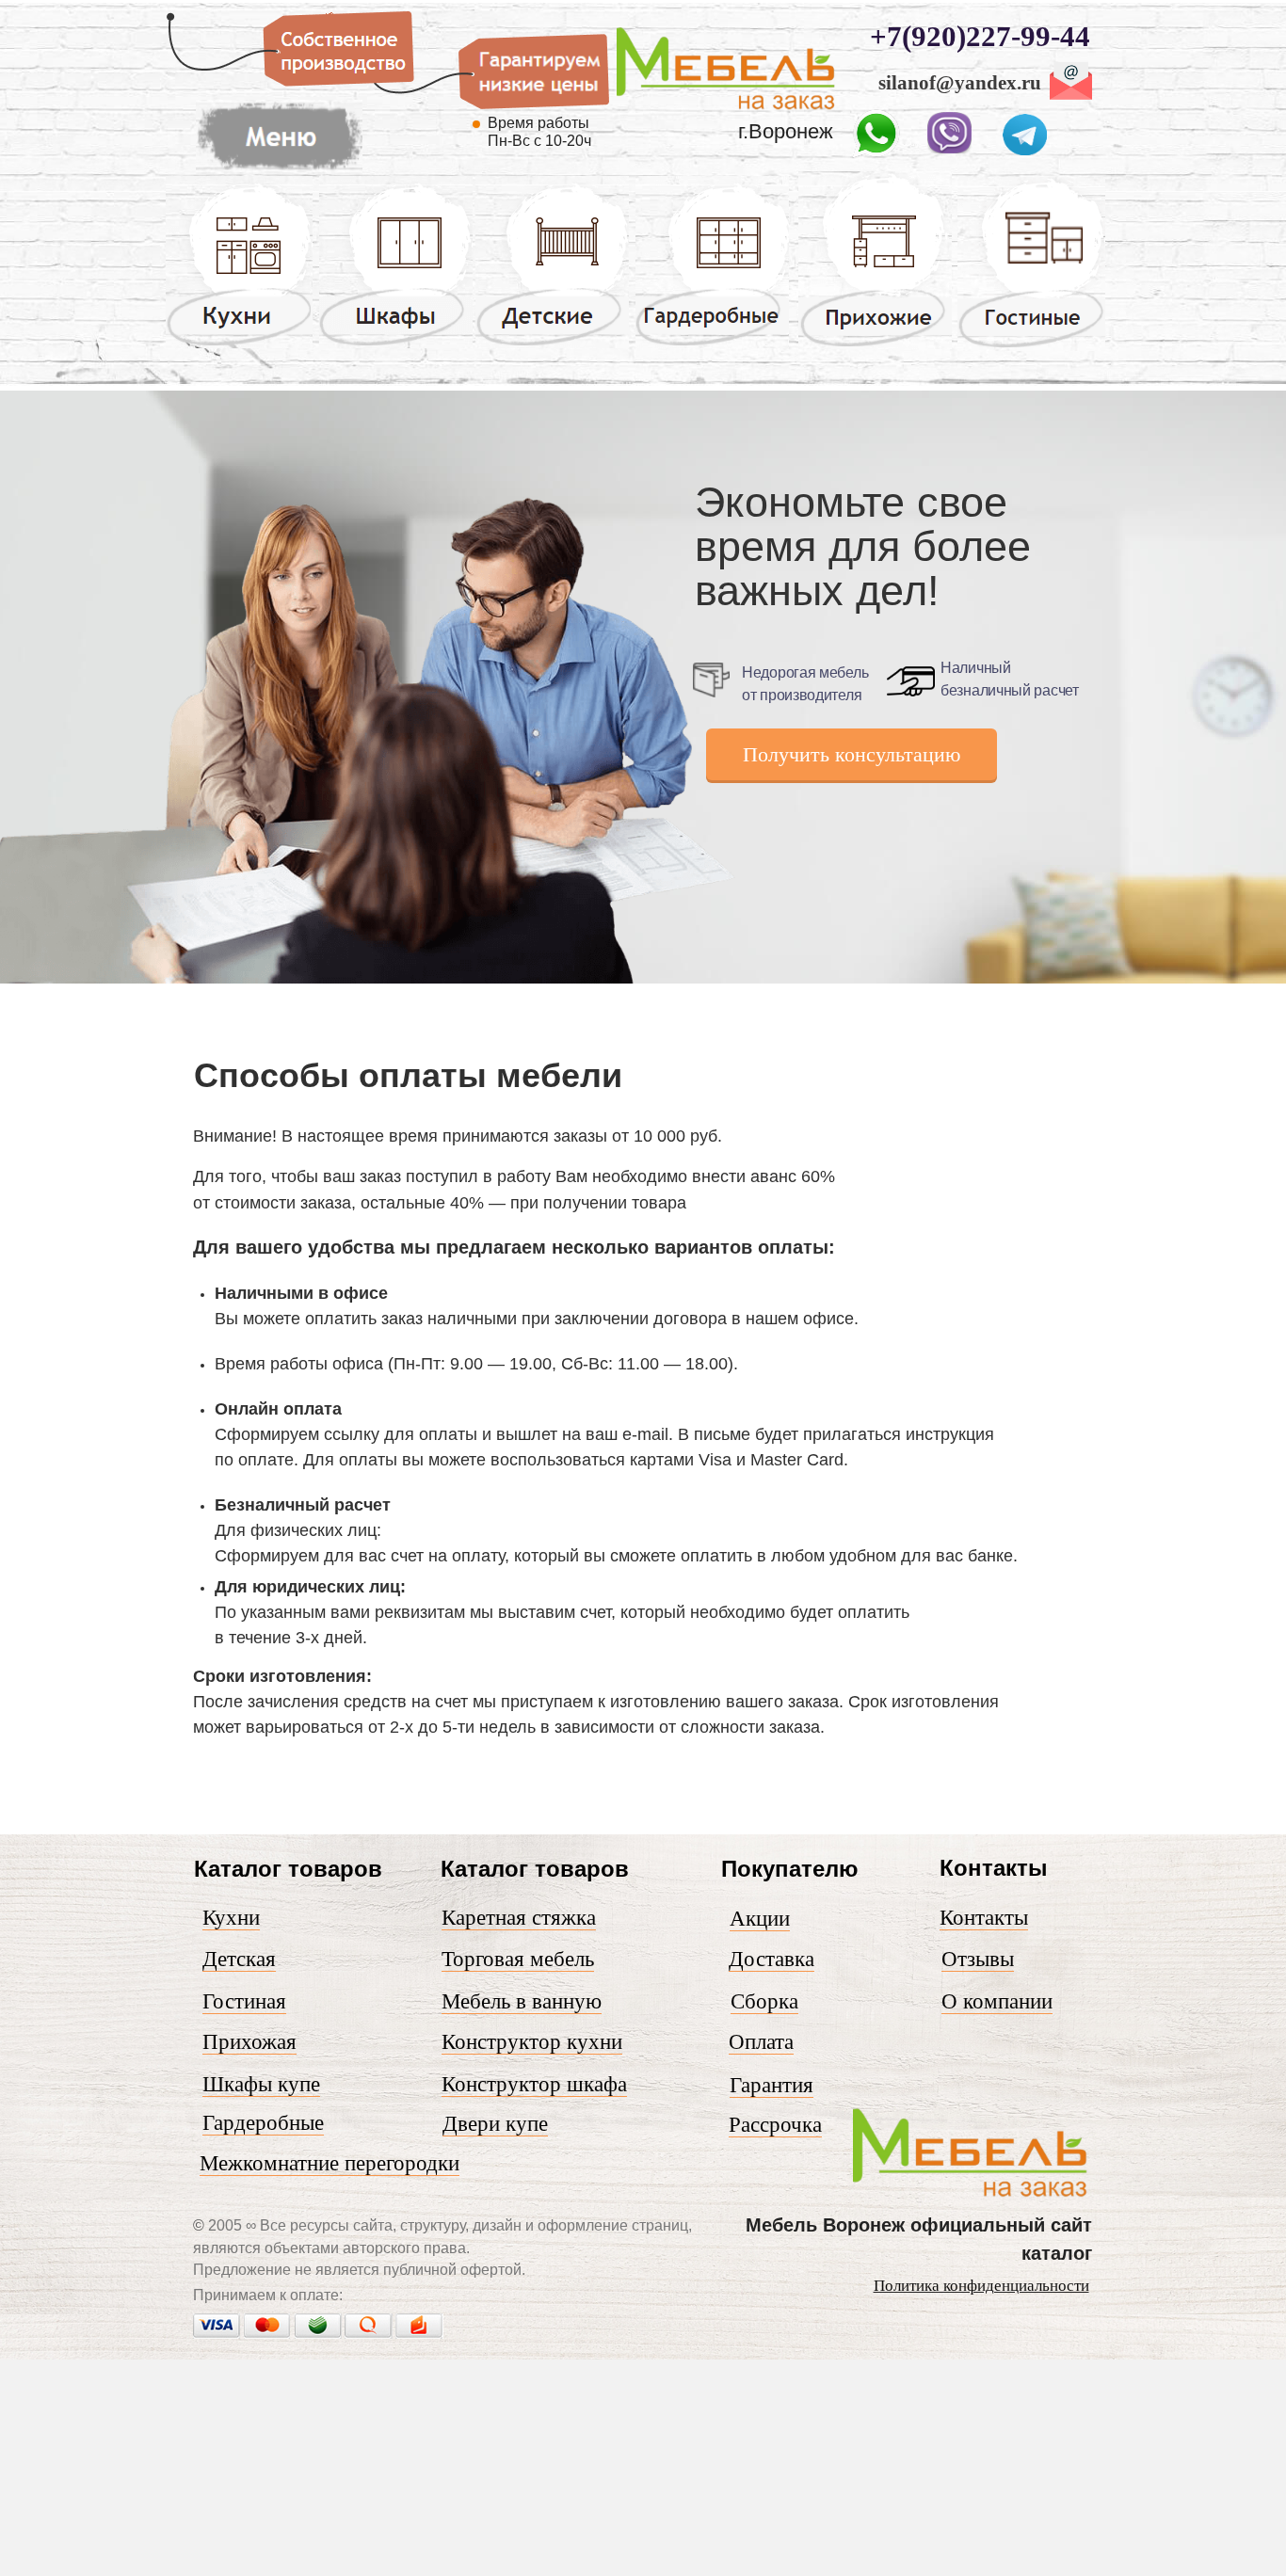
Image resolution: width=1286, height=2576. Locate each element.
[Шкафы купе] (396, 344)
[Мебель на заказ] (726, 110)
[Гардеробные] (712, 344)
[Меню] (279, 170)
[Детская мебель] (552, 344)
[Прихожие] (875, 345)
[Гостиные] (1031, 347)
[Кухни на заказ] (239, 344)
